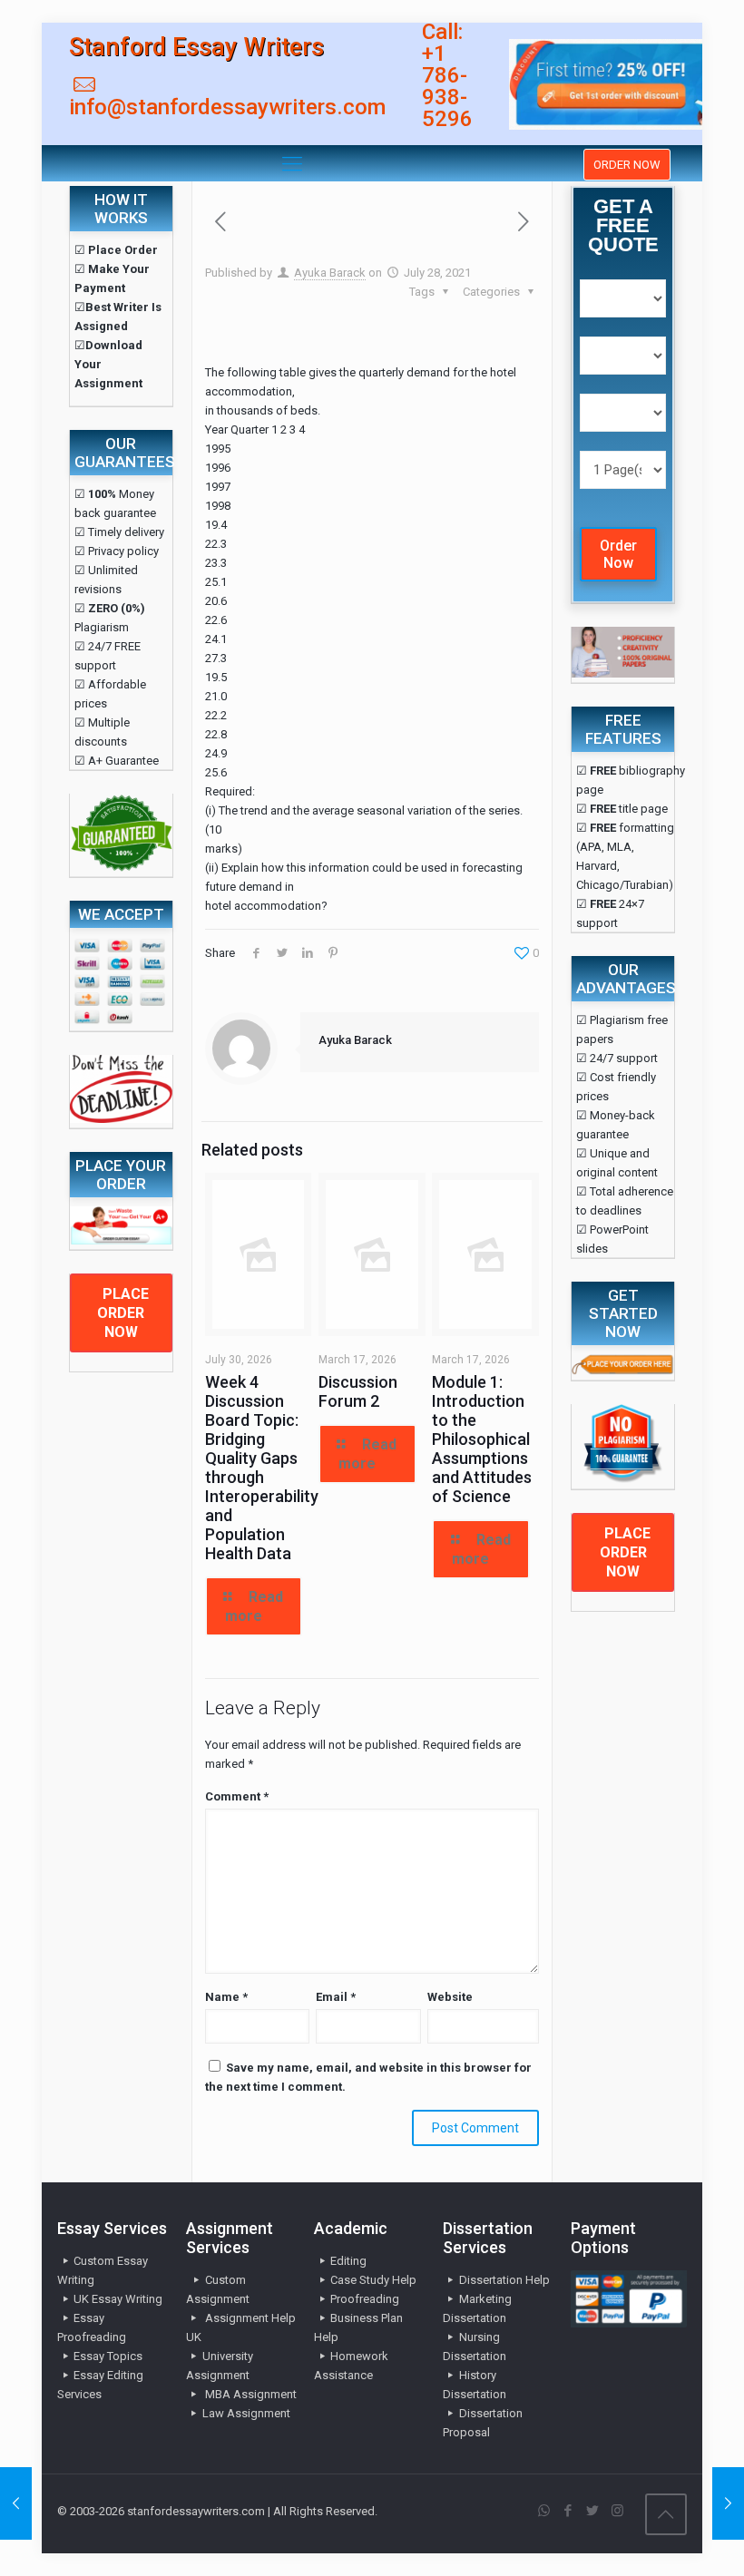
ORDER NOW (627, 165)
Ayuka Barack (330, 273)
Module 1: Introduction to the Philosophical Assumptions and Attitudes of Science (482, 1439)
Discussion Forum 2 (358, 1391)
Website (450, 1997)
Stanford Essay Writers (196, 47)
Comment (237, 1796)
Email (336, 1997)
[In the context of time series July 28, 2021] (16, 2503)
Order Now (618, 554)
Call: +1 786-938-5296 (447, 75)
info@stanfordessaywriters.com (227, 107)
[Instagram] (617, 2511)
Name (226, 1997)
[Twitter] (593, 2511)
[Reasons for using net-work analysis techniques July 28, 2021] (728, 2503)
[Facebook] (568, 2511)
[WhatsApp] (544, 2511)
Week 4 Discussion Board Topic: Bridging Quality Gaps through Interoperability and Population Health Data (262, 1468)
